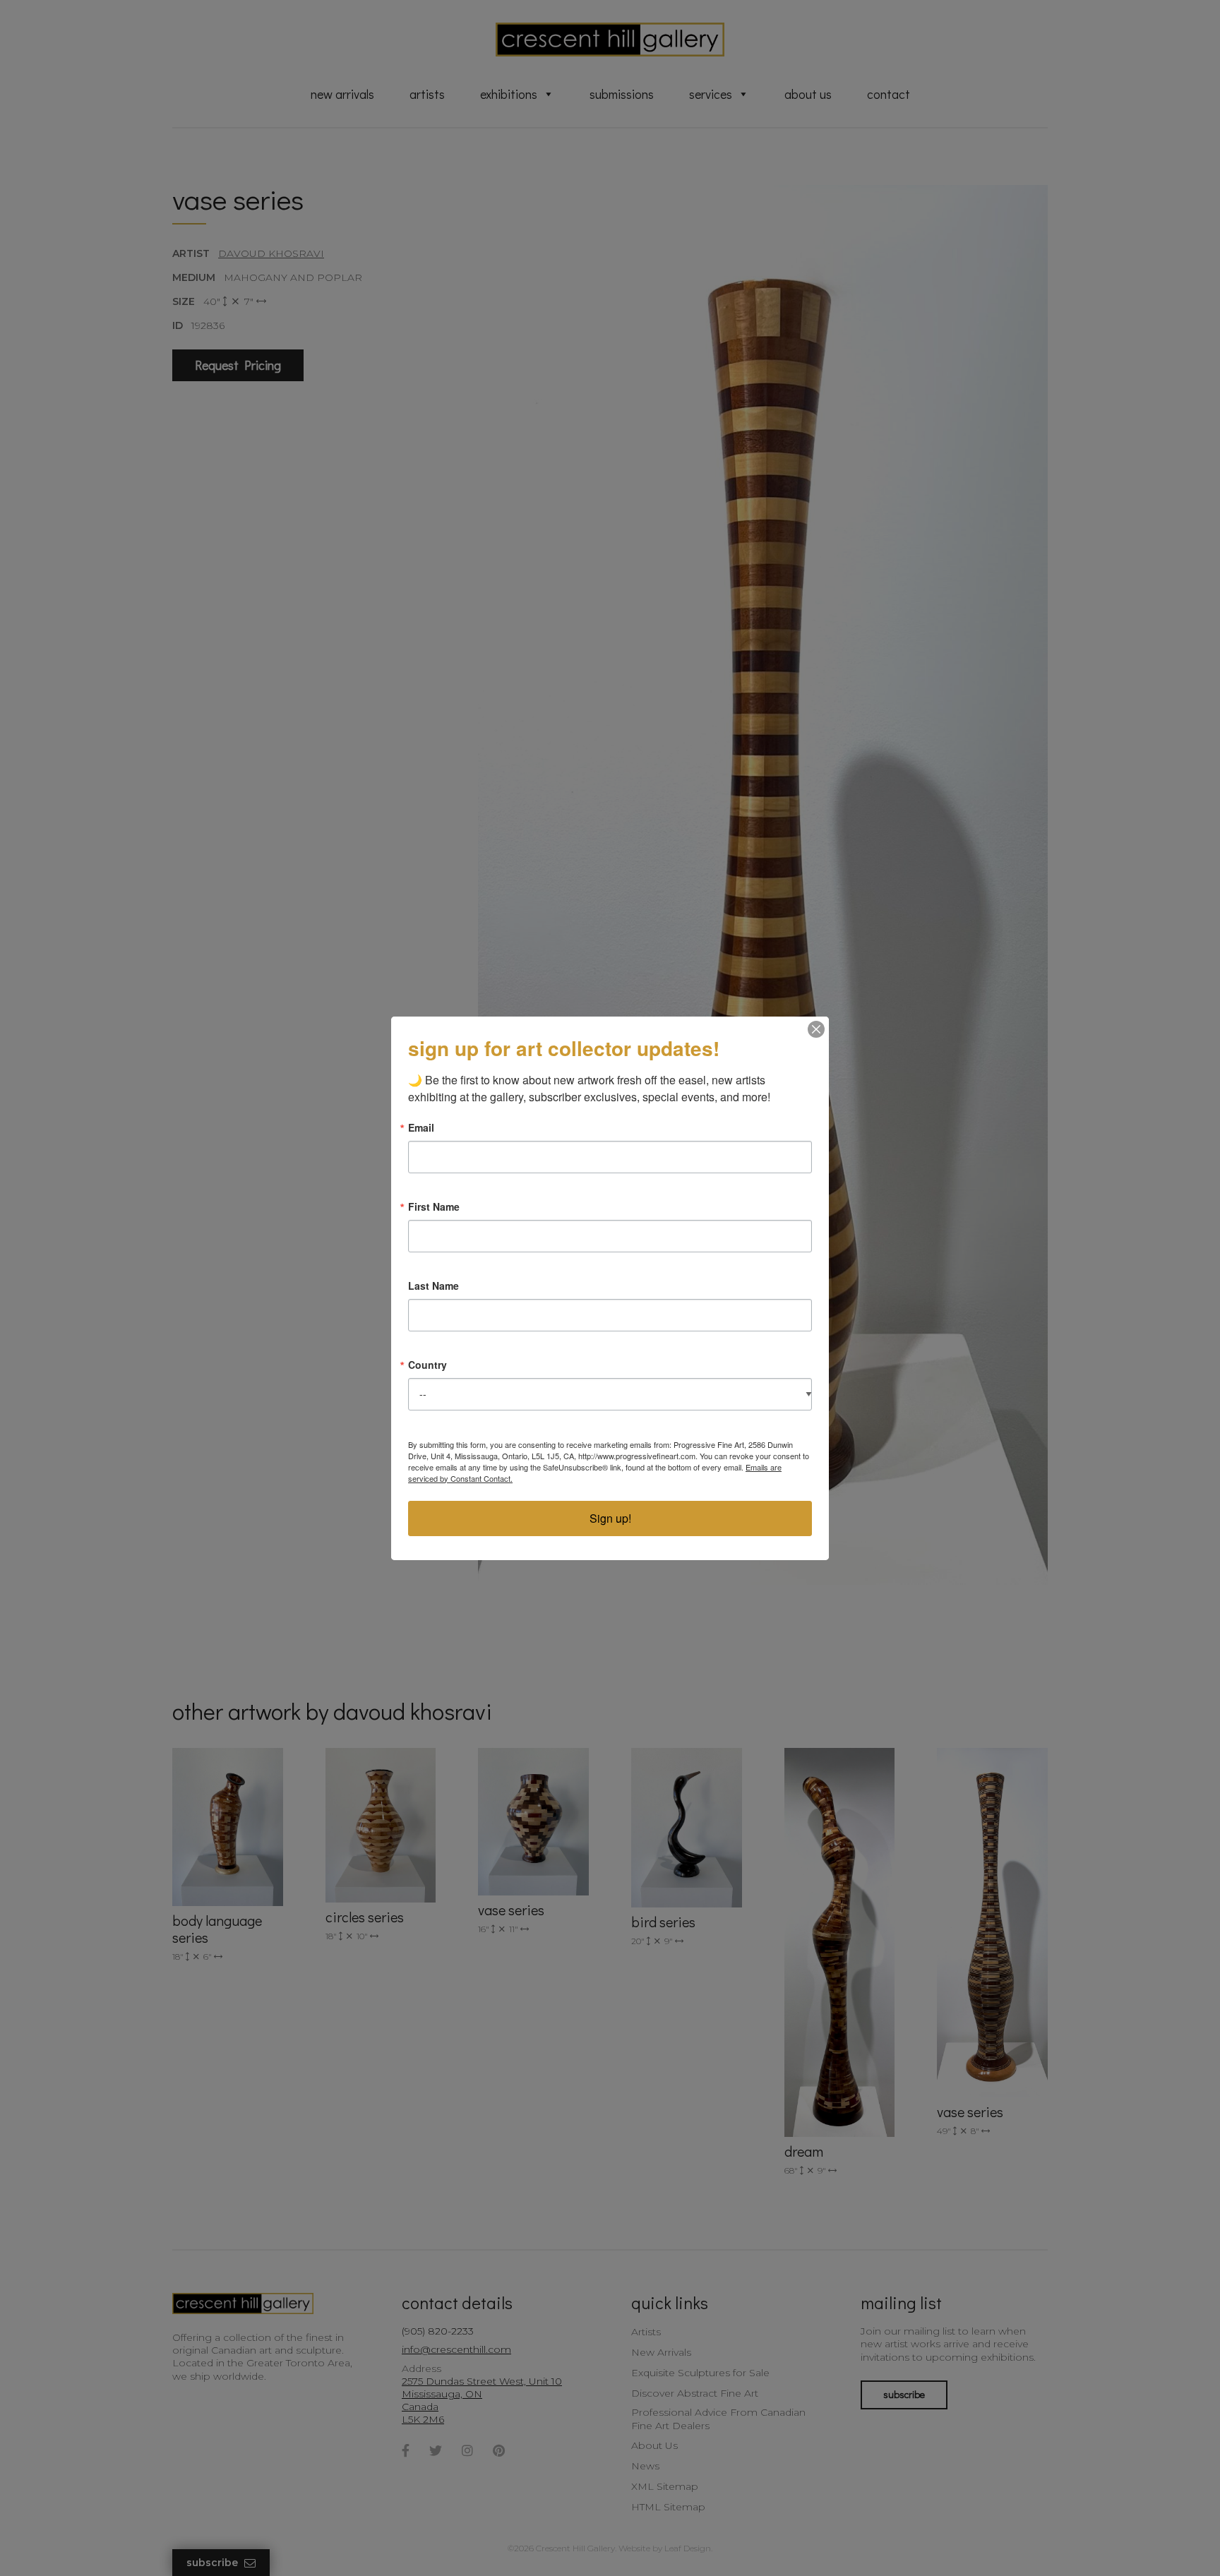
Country (427, 1365)
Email (421, 1127)
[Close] (816, 1029)
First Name (434, 1206)
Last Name (433, 1286)
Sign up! (610, 1518)
